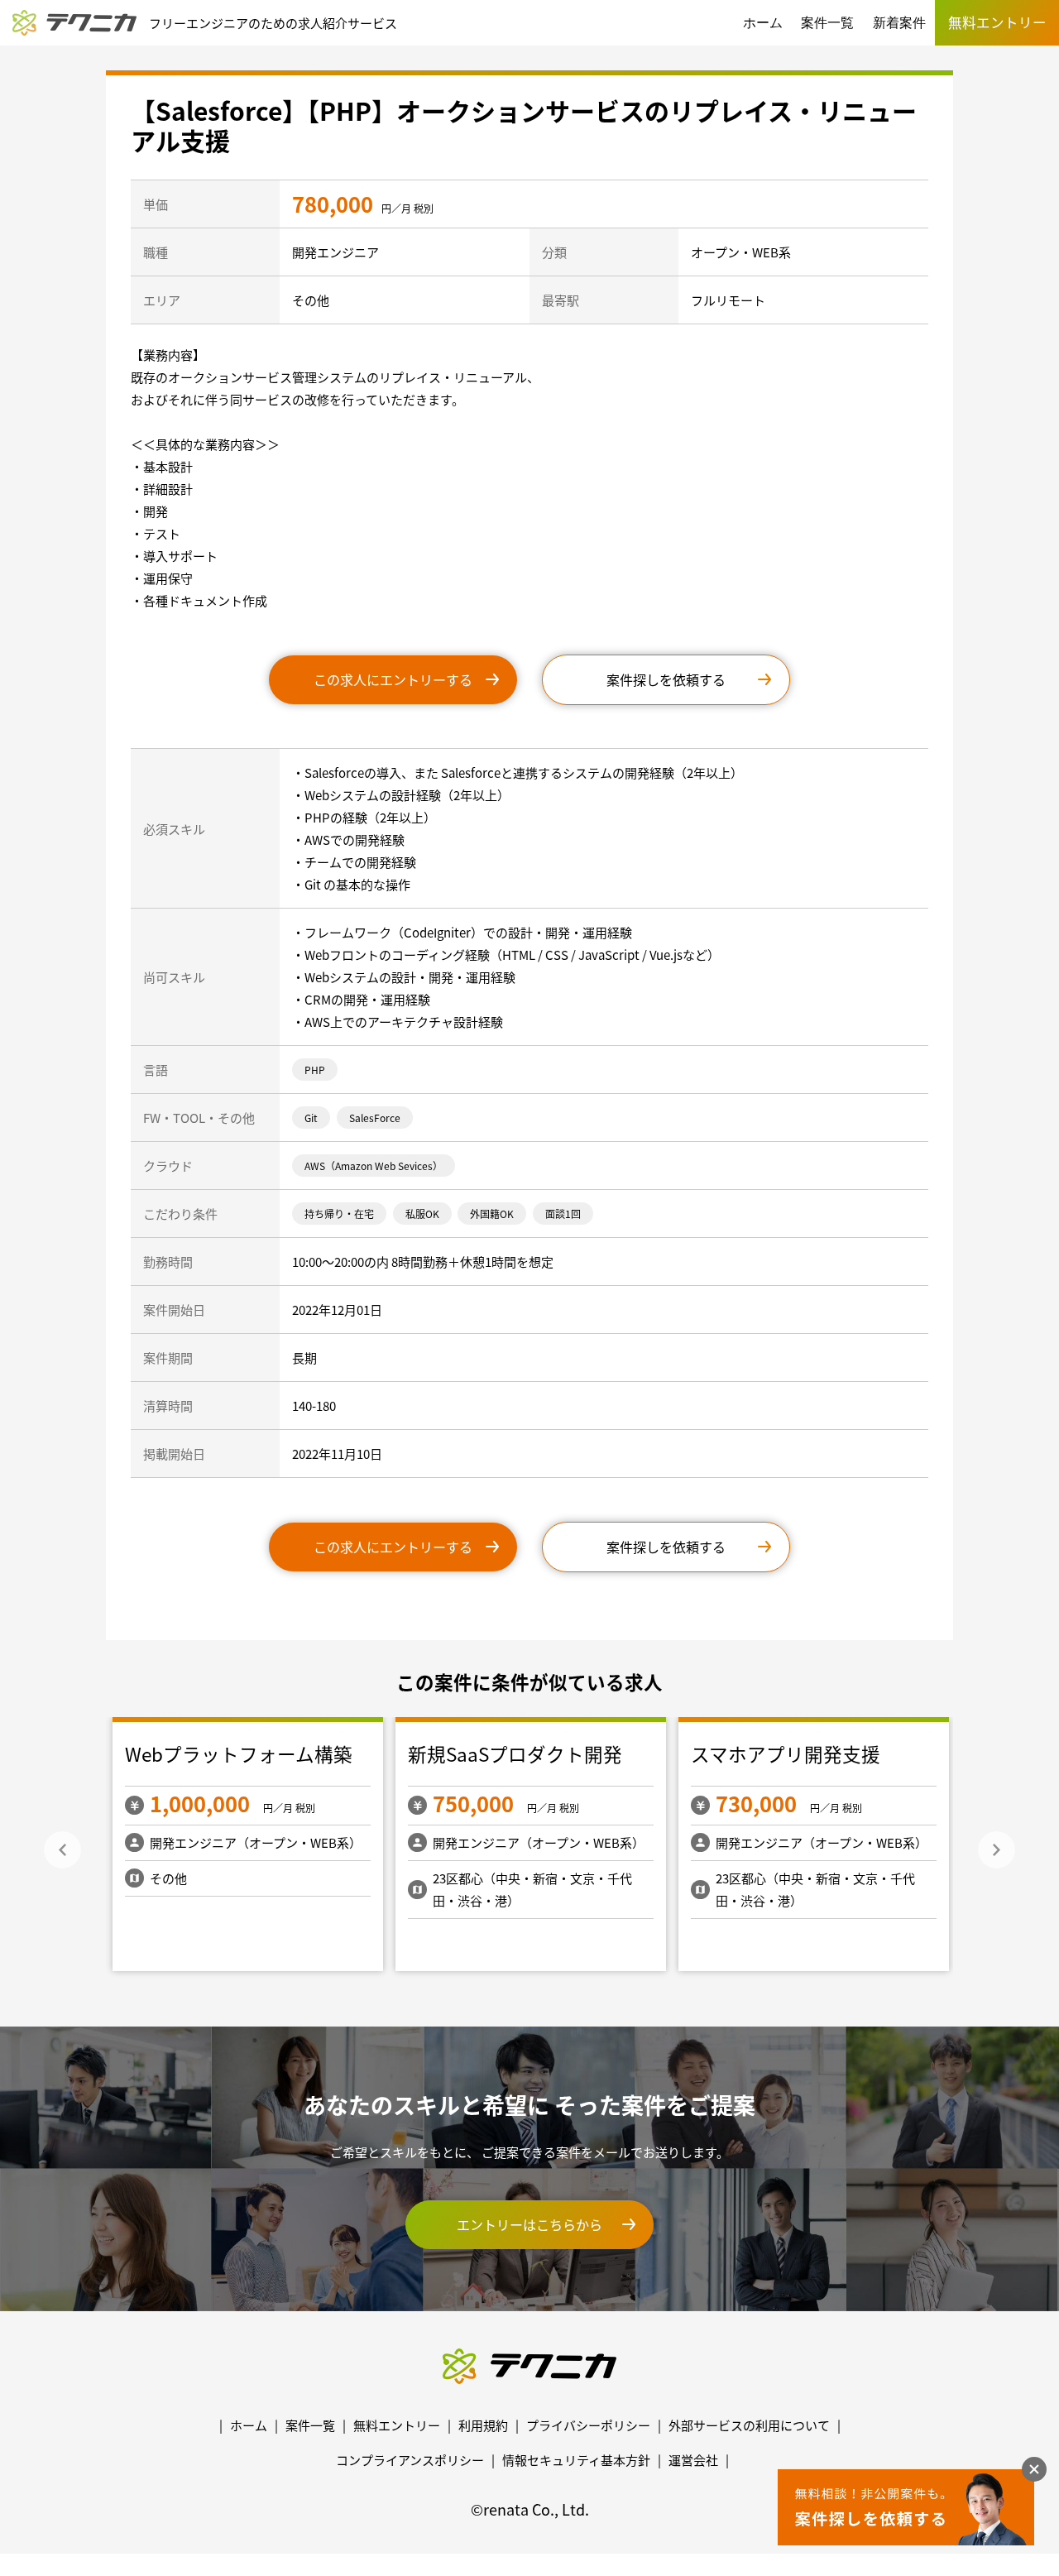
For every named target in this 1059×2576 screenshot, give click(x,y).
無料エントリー (397, 2425)
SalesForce (375, 1118)
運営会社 (693, 2460)
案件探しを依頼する (666, 679)
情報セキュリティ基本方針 (576, 2460)
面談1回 (563, 1214)
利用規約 (483, 2425)
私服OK (422, 1214)
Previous (62, 1850)
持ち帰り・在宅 (339, 1214)
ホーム (763, 23)
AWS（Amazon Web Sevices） (374, 1166)
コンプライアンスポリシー (410, 2460)
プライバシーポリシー (588, 2425)
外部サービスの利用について (749, 2425)
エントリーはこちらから (529, 2224)
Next (997, 1850)
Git (311, 1118)
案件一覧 (827, 23)
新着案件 (899, 23)
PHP (315, 1070)
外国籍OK (492, 1214)
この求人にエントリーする (393, 679)
